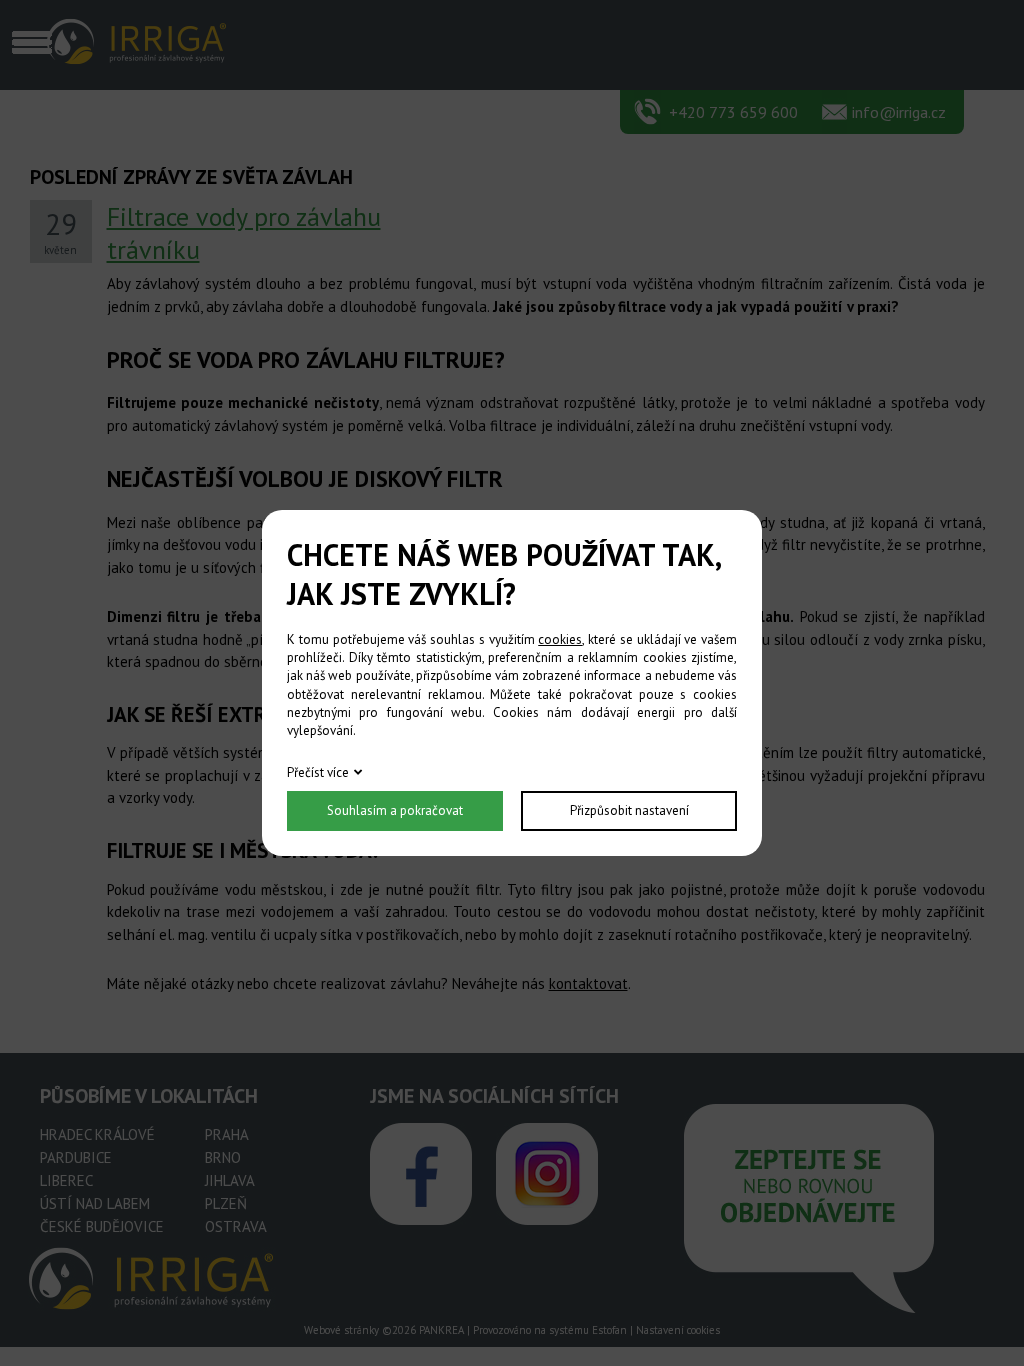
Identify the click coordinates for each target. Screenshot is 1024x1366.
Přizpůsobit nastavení (629, 810)
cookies (560, 639)
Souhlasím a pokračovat (395, 810)
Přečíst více (318, 772)
